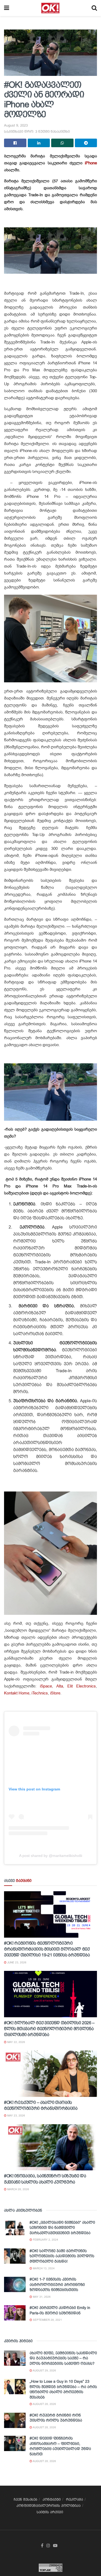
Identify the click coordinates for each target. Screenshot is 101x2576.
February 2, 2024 (45, 2240)
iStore (55, 1693)
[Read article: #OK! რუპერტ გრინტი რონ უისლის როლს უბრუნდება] (15, 2420)
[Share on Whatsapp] (62, 143)
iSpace (46, 1686)
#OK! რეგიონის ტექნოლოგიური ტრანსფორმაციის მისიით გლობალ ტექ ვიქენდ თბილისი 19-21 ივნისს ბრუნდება (47, 1949)
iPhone (91, 163)
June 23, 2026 (16, 1962)
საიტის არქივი (50, 2512)
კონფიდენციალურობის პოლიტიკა (48, 2506)
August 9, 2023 (16, 125)
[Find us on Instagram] (48, 2546)
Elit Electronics (82, 1686)
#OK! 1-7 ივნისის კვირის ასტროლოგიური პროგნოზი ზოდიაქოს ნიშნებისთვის (57, 2284)
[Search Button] (94, 8)
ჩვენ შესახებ (25, 2499)
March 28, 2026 (18, 2189)
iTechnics (40, 1693)
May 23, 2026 (16, 2116)
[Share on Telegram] (86, 143)
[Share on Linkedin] (39, 143)
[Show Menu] (7, 8)
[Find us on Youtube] (55, 2546)
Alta (60, 1686)
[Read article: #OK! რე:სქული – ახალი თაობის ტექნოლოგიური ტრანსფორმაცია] (50, 2074)
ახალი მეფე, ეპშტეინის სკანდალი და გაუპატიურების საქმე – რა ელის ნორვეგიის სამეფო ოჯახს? (63, 2358)
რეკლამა (74, 2499)
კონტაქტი (52, 2499)
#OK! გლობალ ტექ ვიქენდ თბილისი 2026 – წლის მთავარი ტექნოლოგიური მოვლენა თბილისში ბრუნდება (49, 2029)
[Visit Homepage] (50, 8)
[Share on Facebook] (15, 143)
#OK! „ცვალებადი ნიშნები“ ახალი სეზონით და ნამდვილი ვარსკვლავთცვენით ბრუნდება (62, 2228)
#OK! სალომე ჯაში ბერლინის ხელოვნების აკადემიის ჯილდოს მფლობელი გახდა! (62, 2256)
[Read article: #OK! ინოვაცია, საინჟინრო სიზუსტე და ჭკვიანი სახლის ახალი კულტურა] (50, 2147)
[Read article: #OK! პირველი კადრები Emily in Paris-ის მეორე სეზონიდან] (15, 2313)
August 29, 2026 (44, 2370)
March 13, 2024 (43, 2268)
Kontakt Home (17, 1693)
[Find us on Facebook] (42, 2546)
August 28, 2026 (44, 2404)
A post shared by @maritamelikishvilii (51, 1856)
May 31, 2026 (41, 2297)
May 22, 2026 (16, 2042)
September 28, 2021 (47, 2320)
